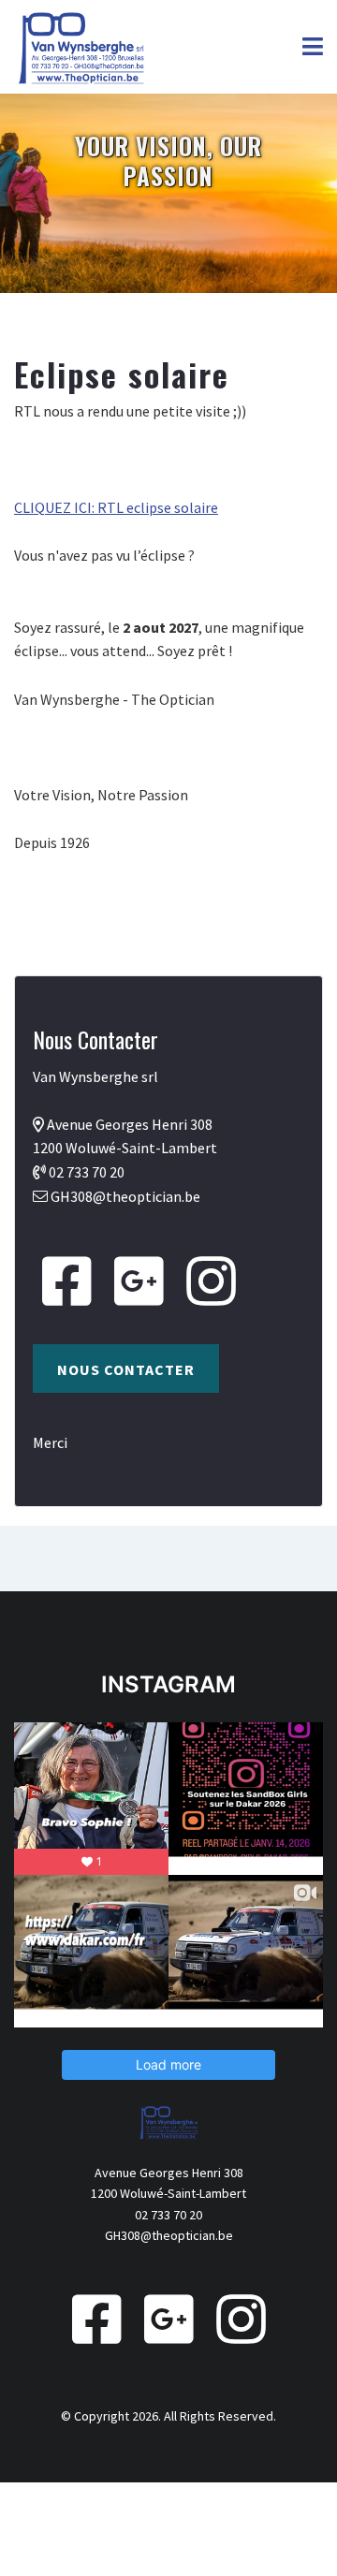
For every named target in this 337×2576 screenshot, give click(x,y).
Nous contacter (126, 1369)
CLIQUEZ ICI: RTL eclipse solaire (116, 507)
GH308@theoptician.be (125, 1196)
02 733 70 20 (87, 1172)
